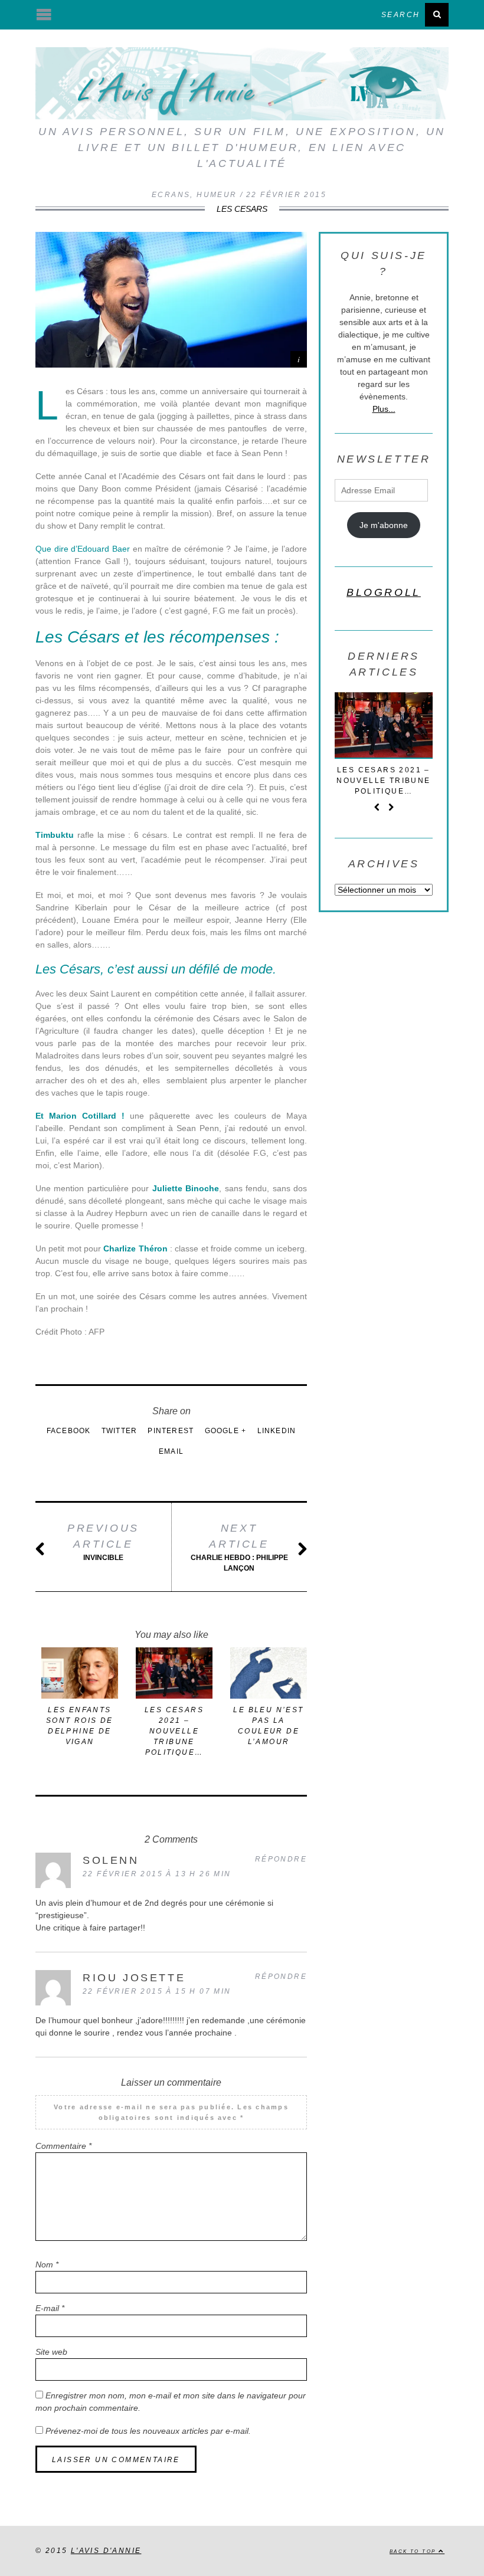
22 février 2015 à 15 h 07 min (157, 1991)
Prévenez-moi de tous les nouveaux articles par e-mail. (148, 2431)
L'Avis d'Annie (106, 2551)
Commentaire (63, 2146)
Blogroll (384, 592)
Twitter (119, 1431)
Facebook (69, 1431)
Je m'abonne (384, 525)
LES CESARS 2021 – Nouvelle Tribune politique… (174, 1731)
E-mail (50, 2308)
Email (171, 1451)
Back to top (414, 2551)
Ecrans (171, 195)
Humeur (217, 195)
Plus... (384, 409)
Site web (51, 2352)
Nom (47, 2264)
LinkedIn (277, 1431)
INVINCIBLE (103, 1542)
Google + (226, 1431)
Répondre (281, 1859)
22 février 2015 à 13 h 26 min (157, 1874)
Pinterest (171, 1431)
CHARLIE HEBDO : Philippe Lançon (239, 1547)
